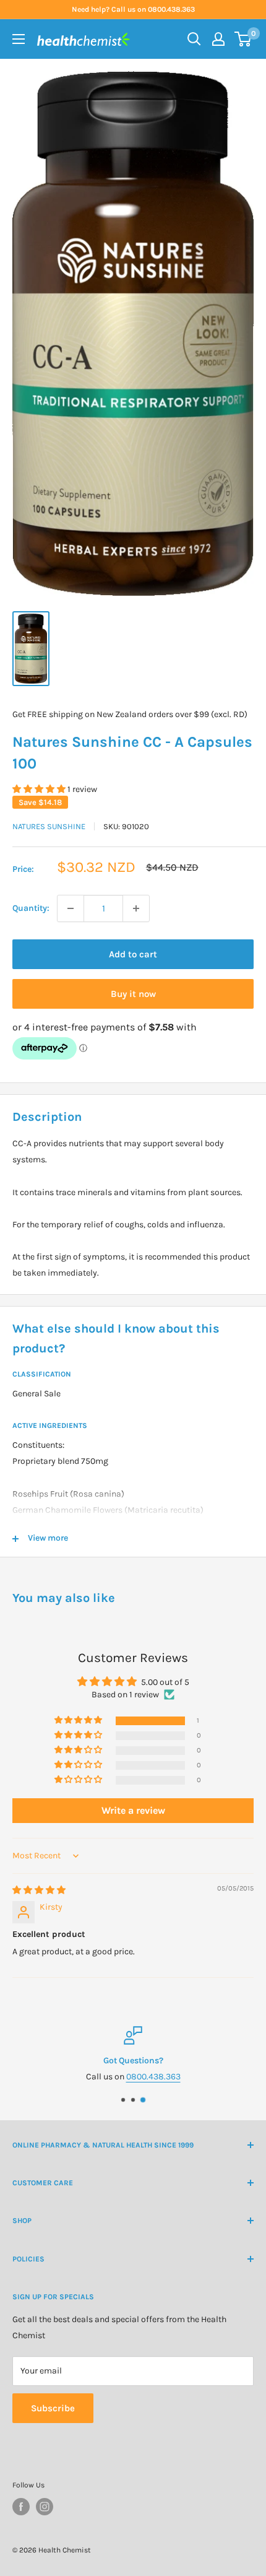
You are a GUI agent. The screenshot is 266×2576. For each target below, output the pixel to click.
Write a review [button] (133, 1810)
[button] (40, 789)
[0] (243, 39)
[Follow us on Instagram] (45, 2507)
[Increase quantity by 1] (136, 908)
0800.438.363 (153, 2077)
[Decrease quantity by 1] (71, 908)
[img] (39, 1890)
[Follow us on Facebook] (21, 2507)
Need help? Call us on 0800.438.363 (133, 9)
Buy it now (133, 994)
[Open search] (194, 39)
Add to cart (133, 954)
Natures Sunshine (49, 826)
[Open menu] (19, 39)
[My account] (218, 39)
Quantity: (31, 908)
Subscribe (53, 2408)
